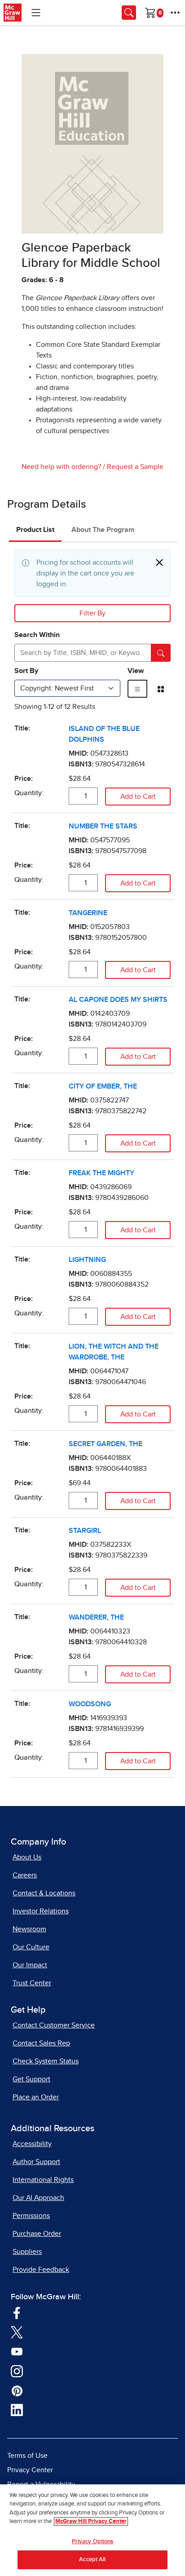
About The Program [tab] (103, 530)
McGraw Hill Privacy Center (91, 2521)
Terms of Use (27, 2456)
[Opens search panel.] (129, 13)
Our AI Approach (38, 2198)
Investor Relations (41, 1911)
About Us (27, 1857)
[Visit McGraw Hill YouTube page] (17, 2351)
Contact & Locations (44, 1893)
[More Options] (175, 13)
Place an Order (36, 2097)
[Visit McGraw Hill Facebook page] (17, 2312)
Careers (25, 1875)
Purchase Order (37, 2234)
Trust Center (32, 1983)
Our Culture (31, 1947)
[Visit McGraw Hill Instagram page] (17, 2371)
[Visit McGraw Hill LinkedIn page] (17, 2410)
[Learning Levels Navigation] (36, 13)
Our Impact (30, 1965)
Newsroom (29, 1929)
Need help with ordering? (61, 467)
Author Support (36, 2162)
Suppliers (27, 2252)
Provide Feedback (41, 2270)
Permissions (31, 2216)
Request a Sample (135, 467)
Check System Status (46, 2061)
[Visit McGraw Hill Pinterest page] (17, 2390)
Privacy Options (93, 2542)
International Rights (43, 2180)
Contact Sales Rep (41, 2043)
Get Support (31, 2079)
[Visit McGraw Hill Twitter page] (17, 2332)
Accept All (92, 2560)
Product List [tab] (35, 530)
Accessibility (32, 2144)
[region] (92, 2530)
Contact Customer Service (54, 2025)
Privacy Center (30, 2470)
